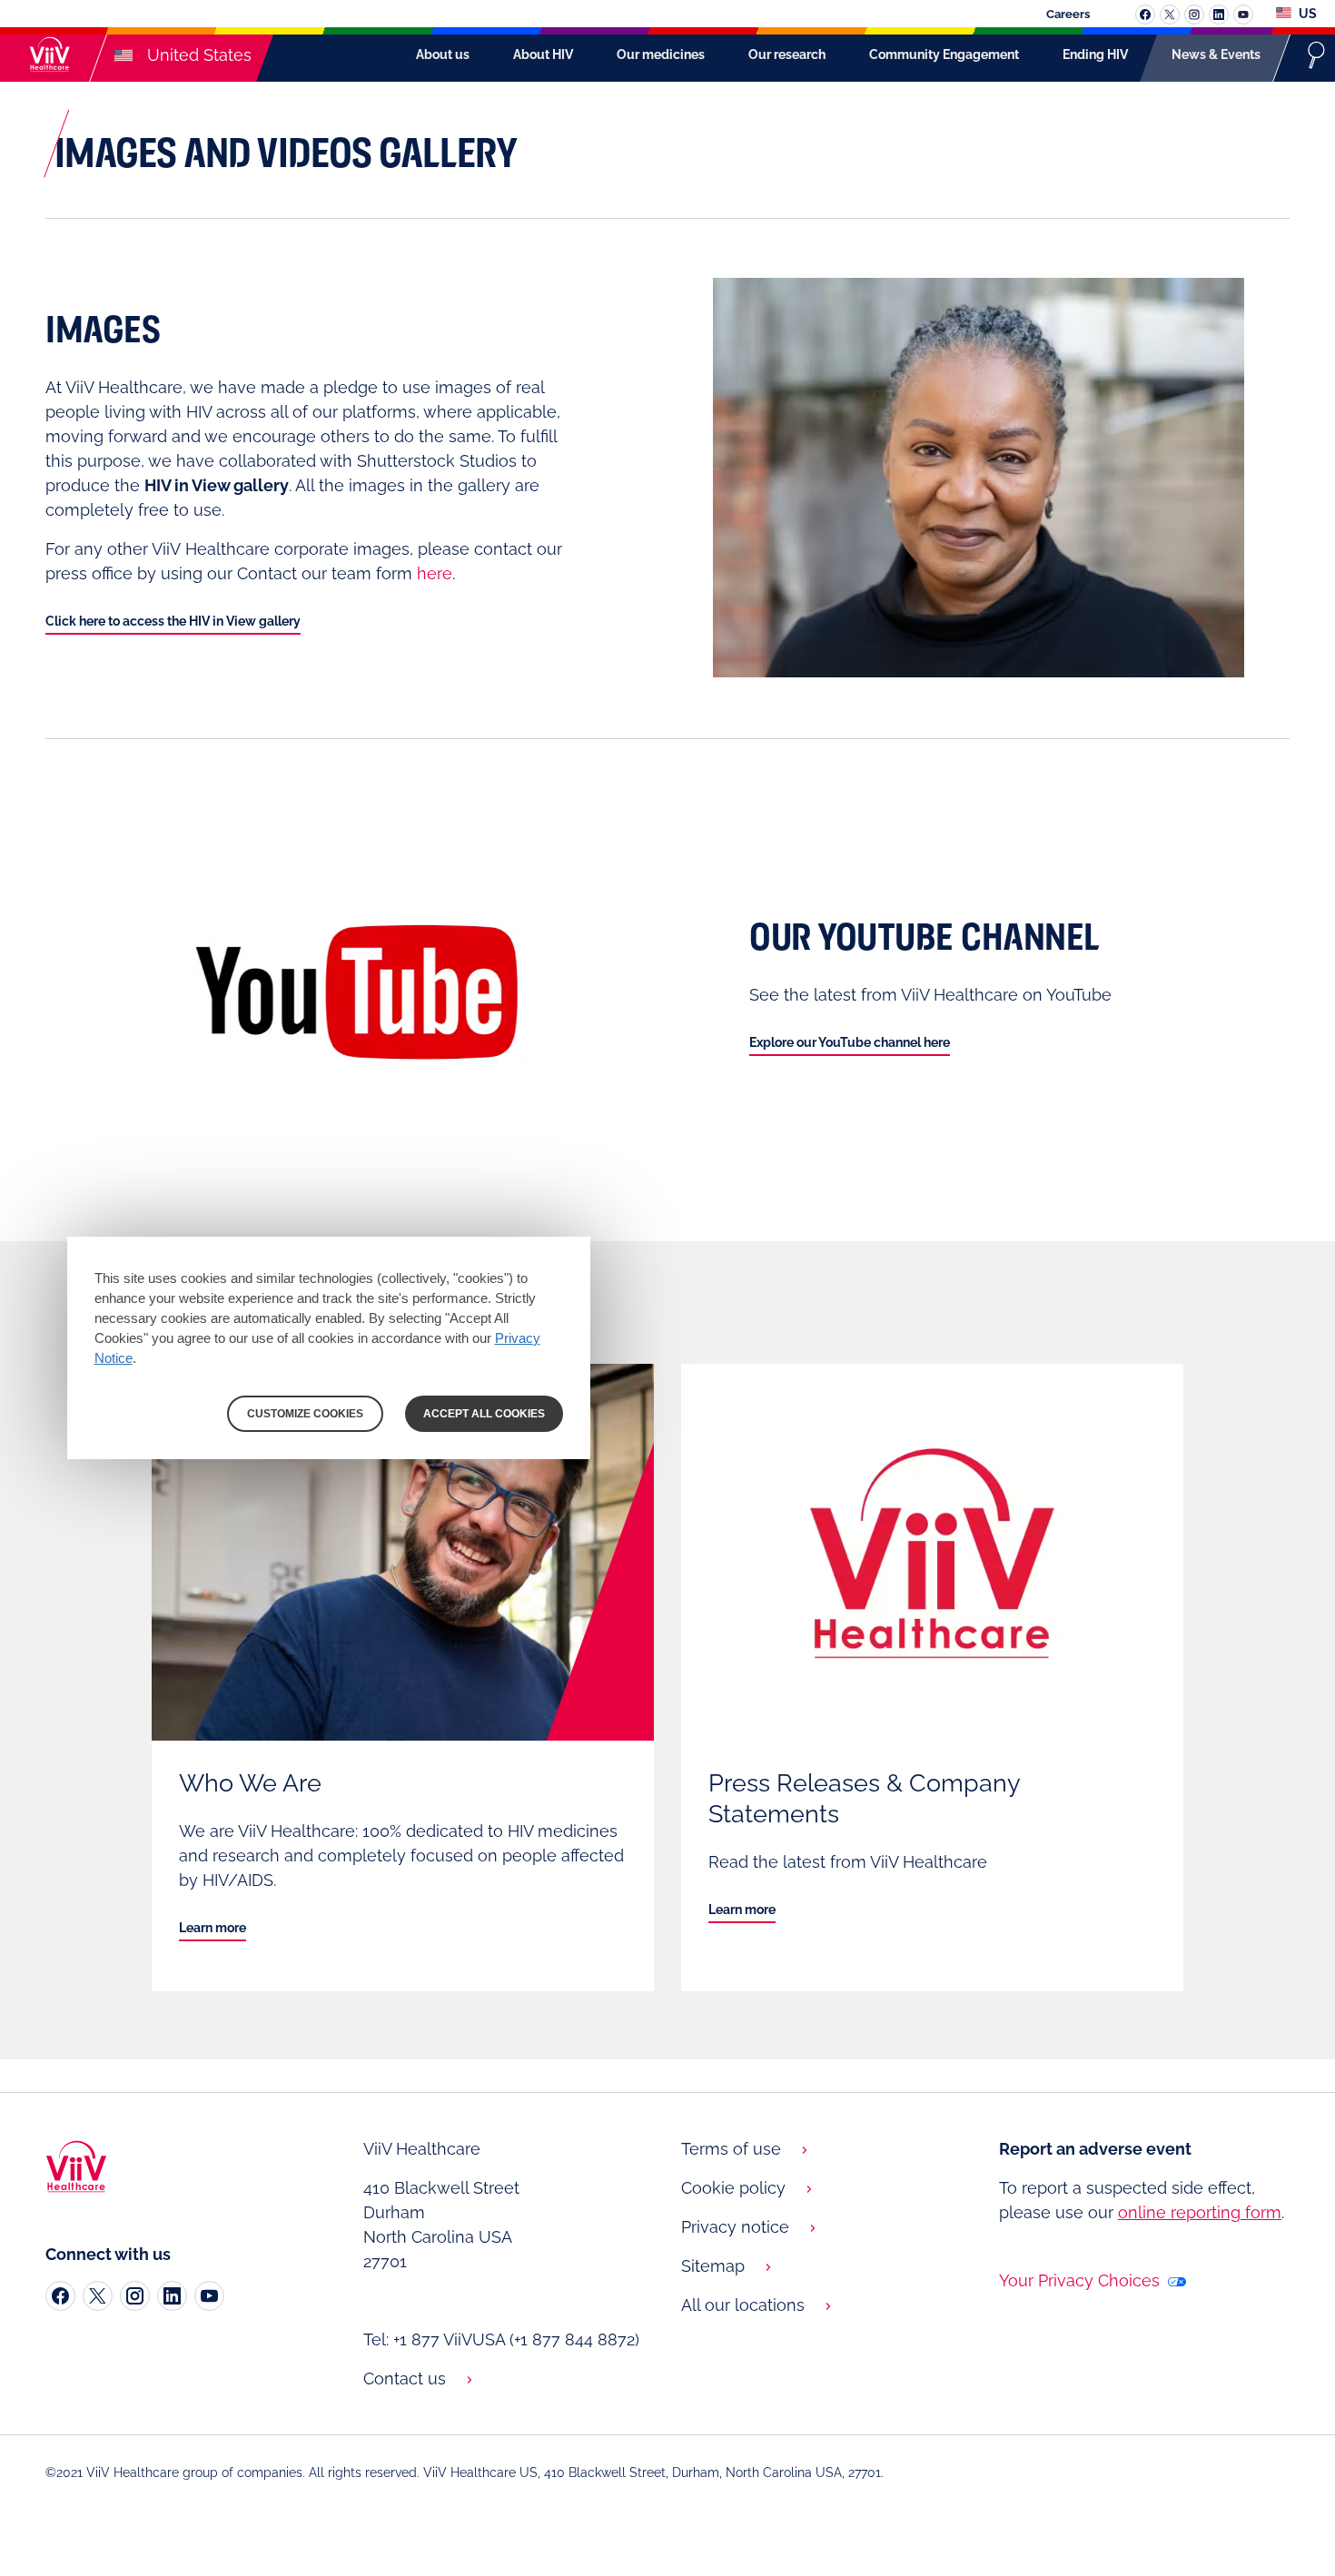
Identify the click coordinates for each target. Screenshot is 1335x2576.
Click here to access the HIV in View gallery (173, 621)
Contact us (405, 2379)
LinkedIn (1219, 15)
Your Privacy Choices (1082, 2280)
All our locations (743, 2305)
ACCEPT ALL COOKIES (484, 1414)
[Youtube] (209, 2296)
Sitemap (713, 2266)
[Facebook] (60, 2296)
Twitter (1170, 15)
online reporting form (1200, 2212)
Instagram (1194, 15)
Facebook (1145, 15)
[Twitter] (98, 2296)
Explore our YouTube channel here (850, 1042)
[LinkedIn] (172, 2296)
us (1306, 14)
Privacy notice (735, 2227)
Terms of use (731, 2149)
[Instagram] (135, 2296)
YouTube (1243, 15)
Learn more (213, 1928)
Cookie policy (733, 2188)
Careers (1068, 14)
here (435, 573)
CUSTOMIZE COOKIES (305, 1414)
